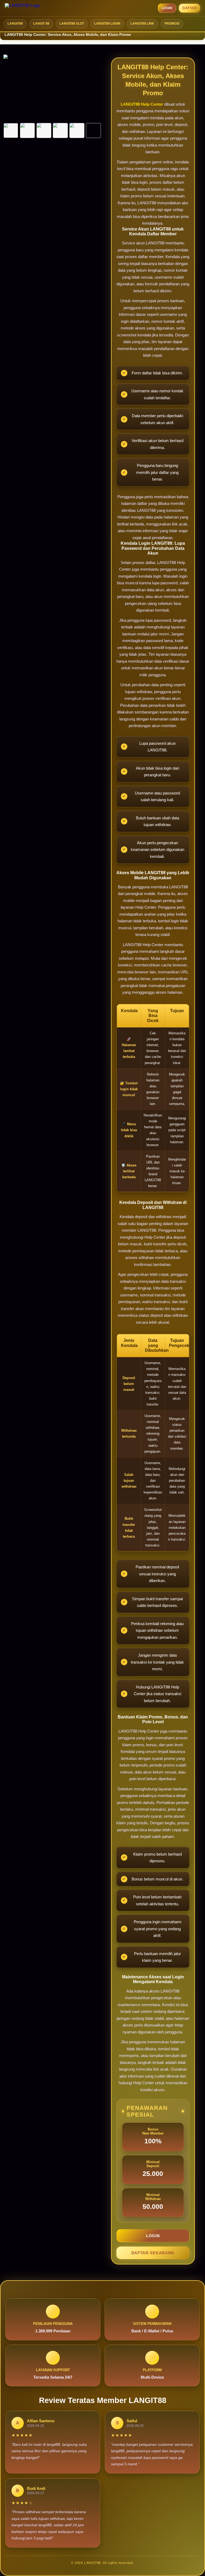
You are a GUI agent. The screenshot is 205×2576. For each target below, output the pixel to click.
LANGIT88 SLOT (72, 24)
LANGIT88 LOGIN (107, 24)
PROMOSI (172, 24)
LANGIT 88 (41, 24)
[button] (11, 130)
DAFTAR (190, 8)
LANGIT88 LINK (142, 24)
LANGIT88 (15, 24)
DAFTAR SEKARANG (153, 2253)
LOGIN (167, 8)
